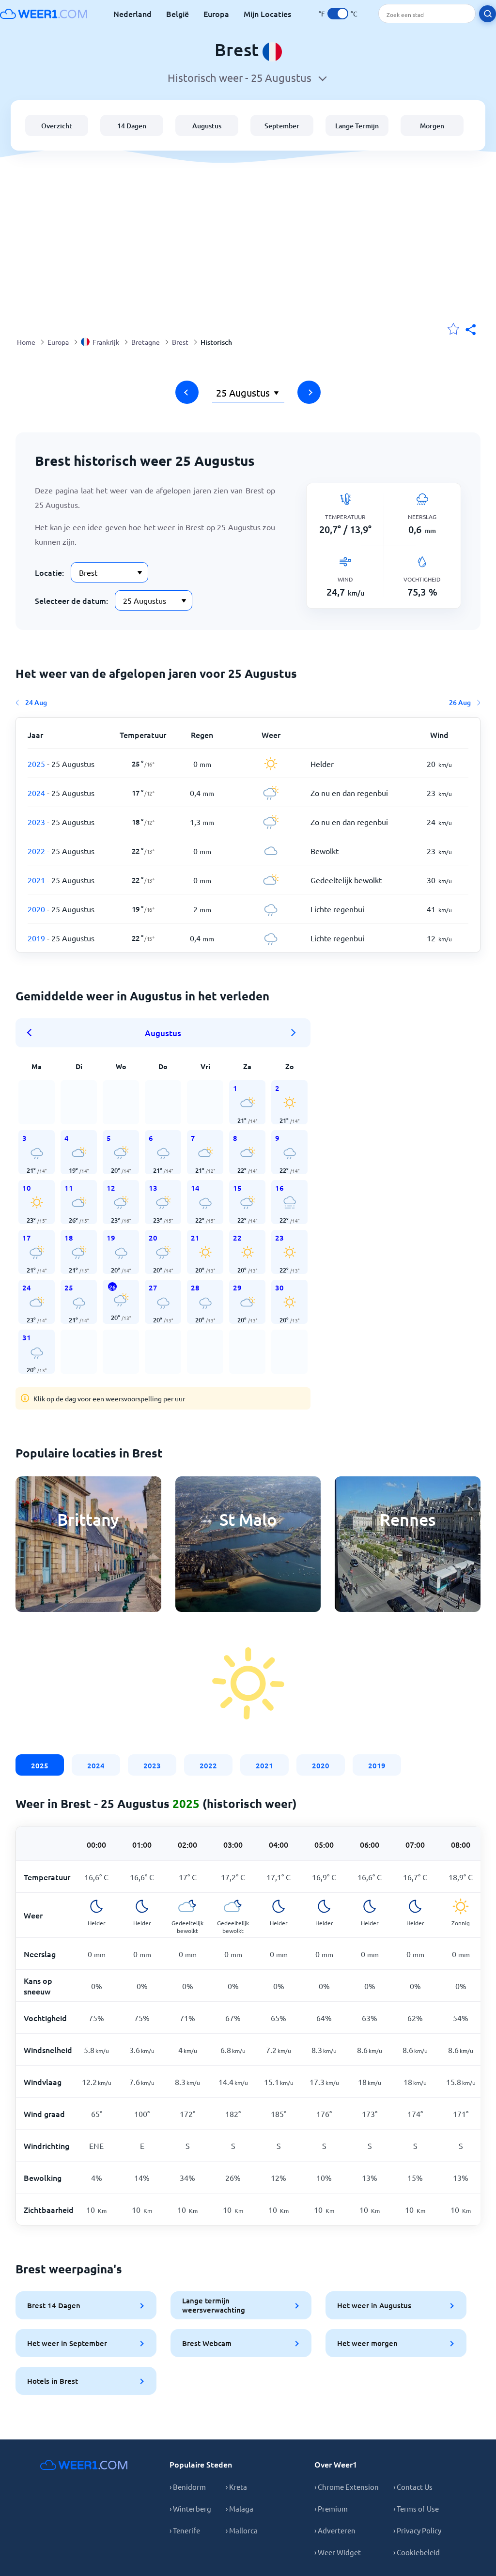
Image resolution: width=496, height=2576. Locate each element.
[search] (488, 14)
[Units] (338, 14)
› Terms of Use (416, 2508)
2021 (264, 1765)
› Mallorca (242, 2530)
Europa (216, 14)
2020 (321, 1765)
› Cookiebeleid (417, 2552)
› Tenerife (185, 2530)
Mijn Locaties (267, 14)
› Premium (331, 2508)
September (282, 126)
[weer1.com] (44, 14)
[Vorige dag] (187, 392)
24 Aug (36, 702)
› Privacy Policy (417, 2530)
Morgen (432, 126)
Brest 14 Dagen (54, 2305)
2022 (208, 1765)
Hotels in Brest (53, 2381)
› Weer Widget (338, 2552)
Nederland (132, 14)
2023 (152, 1765)
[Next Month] (294, 1033)
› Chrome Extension (347, 2487)
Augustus (207, 126)
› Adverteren (335, 2530)
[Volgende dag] (309, 392)
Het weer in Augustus (374, 2305)
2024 (96, 1765)
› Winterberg (190, 2508)
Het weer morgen (367, 2343)
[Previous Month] (32, 1033)
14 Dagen (132, 126)
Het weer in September (67, 2343)
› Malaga (240, 2508)
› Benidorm (188, 2487)
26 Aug (460, 702)
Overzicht (57, 126)
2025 (40, 1765)
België (178, 14)
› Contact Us (413, 2487)
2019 (377, 1765)
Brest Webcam (207, 2343)
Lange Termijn (357, 126)
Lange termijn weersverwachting (214, 2305)
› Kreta (236, 2487)
